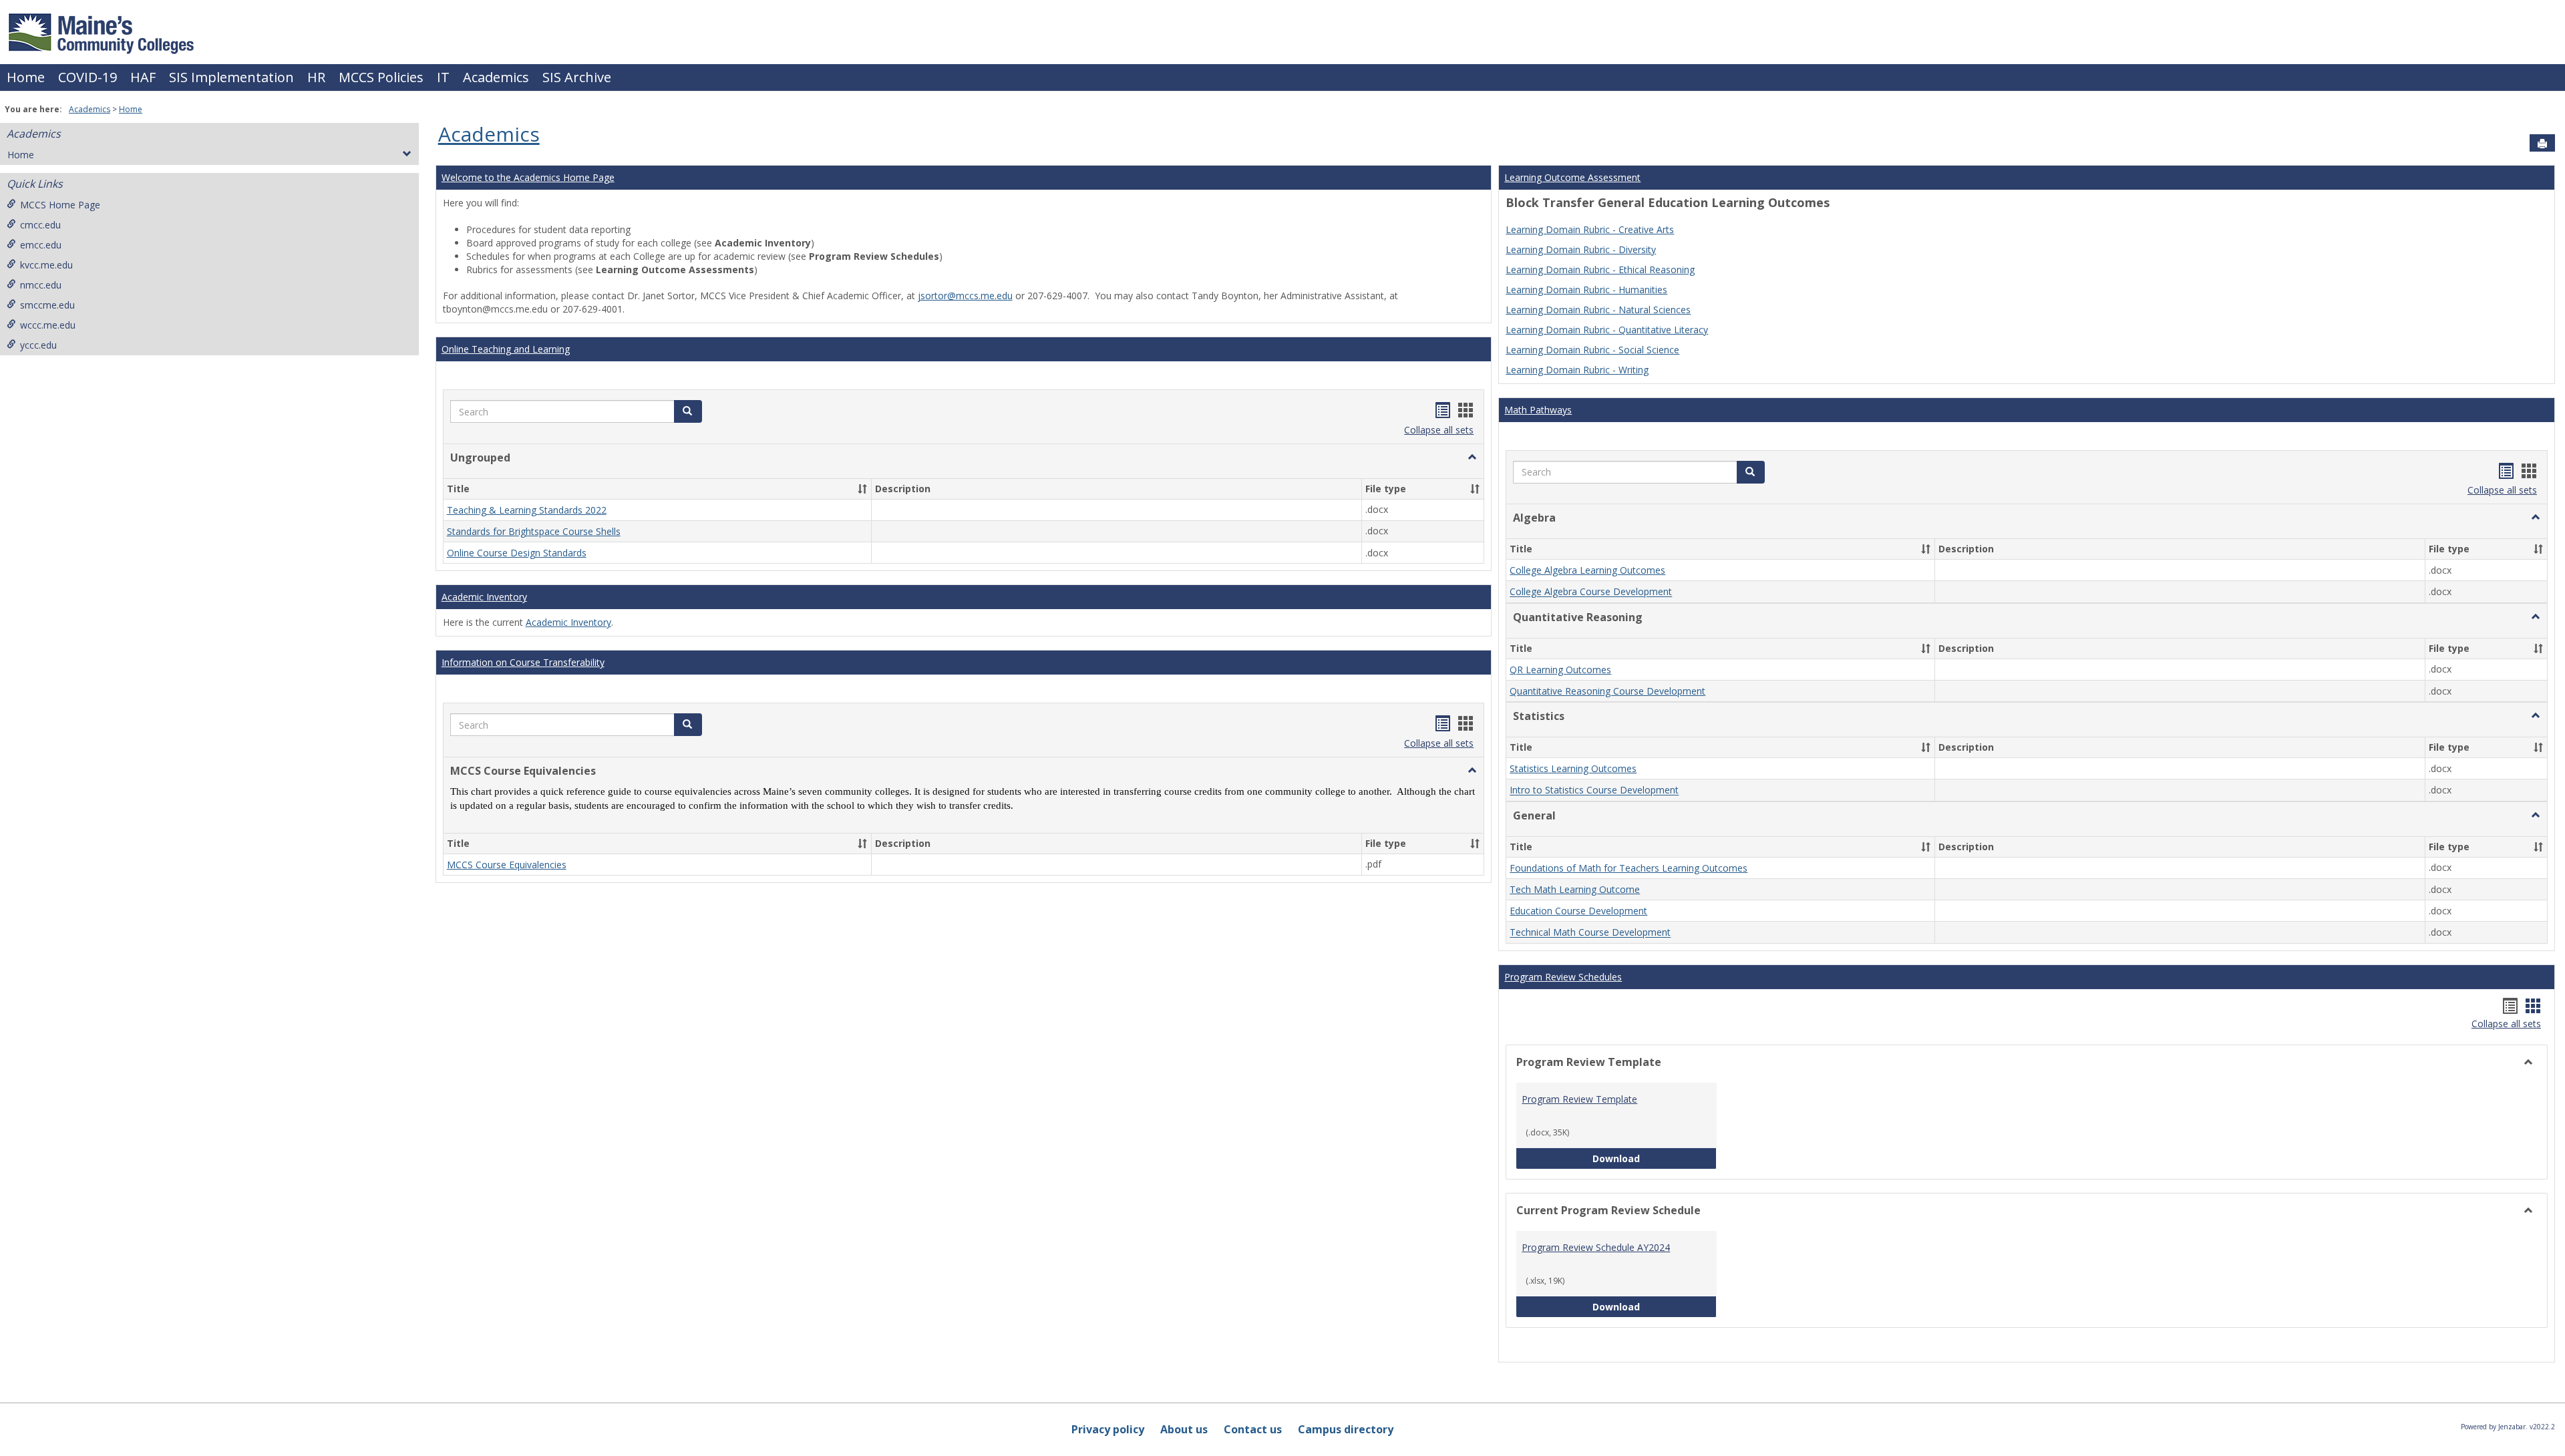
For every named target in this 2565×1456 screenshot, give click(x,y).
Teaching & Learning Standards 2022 (527, 510)
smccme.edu (47, 305)
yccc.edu (38, 345)
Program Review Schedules (1563, 977)
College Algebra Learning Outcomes (1587, 570)
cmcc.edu (40, 225)
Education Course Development (1578, 911)
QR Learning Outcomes (1560, 670)
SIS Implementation (231, 77)
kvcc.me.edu (46, 265)
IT (443, 77)
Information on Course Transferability (523, 662)
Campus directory (1346, 1429)
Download (1655, 1158)
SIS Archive (577, 77)
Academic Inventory (484, 597)
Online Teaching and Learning (506, 349)
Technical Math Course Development (1590, 933)
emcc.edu (41, 245)
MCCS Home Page (60, 205)
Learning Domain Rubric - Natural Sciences (1598, 310)
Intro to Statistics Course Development (1594, 790)
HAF (143, 77)
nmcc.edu (41, 285)
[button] (688, 411)
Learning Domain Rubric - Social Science (1592, 350)
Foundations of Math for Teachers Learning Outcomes (1629, 868)
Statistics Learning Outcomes (1573, 768)
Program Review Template (1579, 1099)
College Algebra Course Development (1591, 592)
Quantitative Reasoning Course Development (1607, 691)
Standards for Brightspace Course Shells (534, 531)
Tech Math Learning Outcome (1575, 889)
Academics (496, 77)
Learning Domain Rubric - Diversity (1581, 249)
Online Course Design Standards (517, 553)
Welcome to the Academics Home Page (528, 177)
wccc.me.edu (48, 325)
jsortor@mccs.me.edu (965, 296)
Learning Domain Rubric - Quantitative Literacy (1607, 330)
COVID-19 (88, 77)
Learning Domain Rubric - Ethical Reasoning (1600, 269)
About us (1184, 1429)
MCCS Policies (381, 77)
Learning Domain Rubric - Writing (1577, 370)
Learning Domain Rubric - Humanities (1586, 290)
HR (316, 77)
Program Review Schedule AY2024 (1596, 1247)
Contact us (1253, 1429)
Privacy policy (1108, 1429)
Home (26, 77)
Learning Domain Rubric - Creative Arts (1590, 229)
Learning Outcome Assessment (1572, 177)
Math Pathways (1538, 410)
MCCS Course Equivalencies (507, 865)
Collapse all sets (1439, 430)
